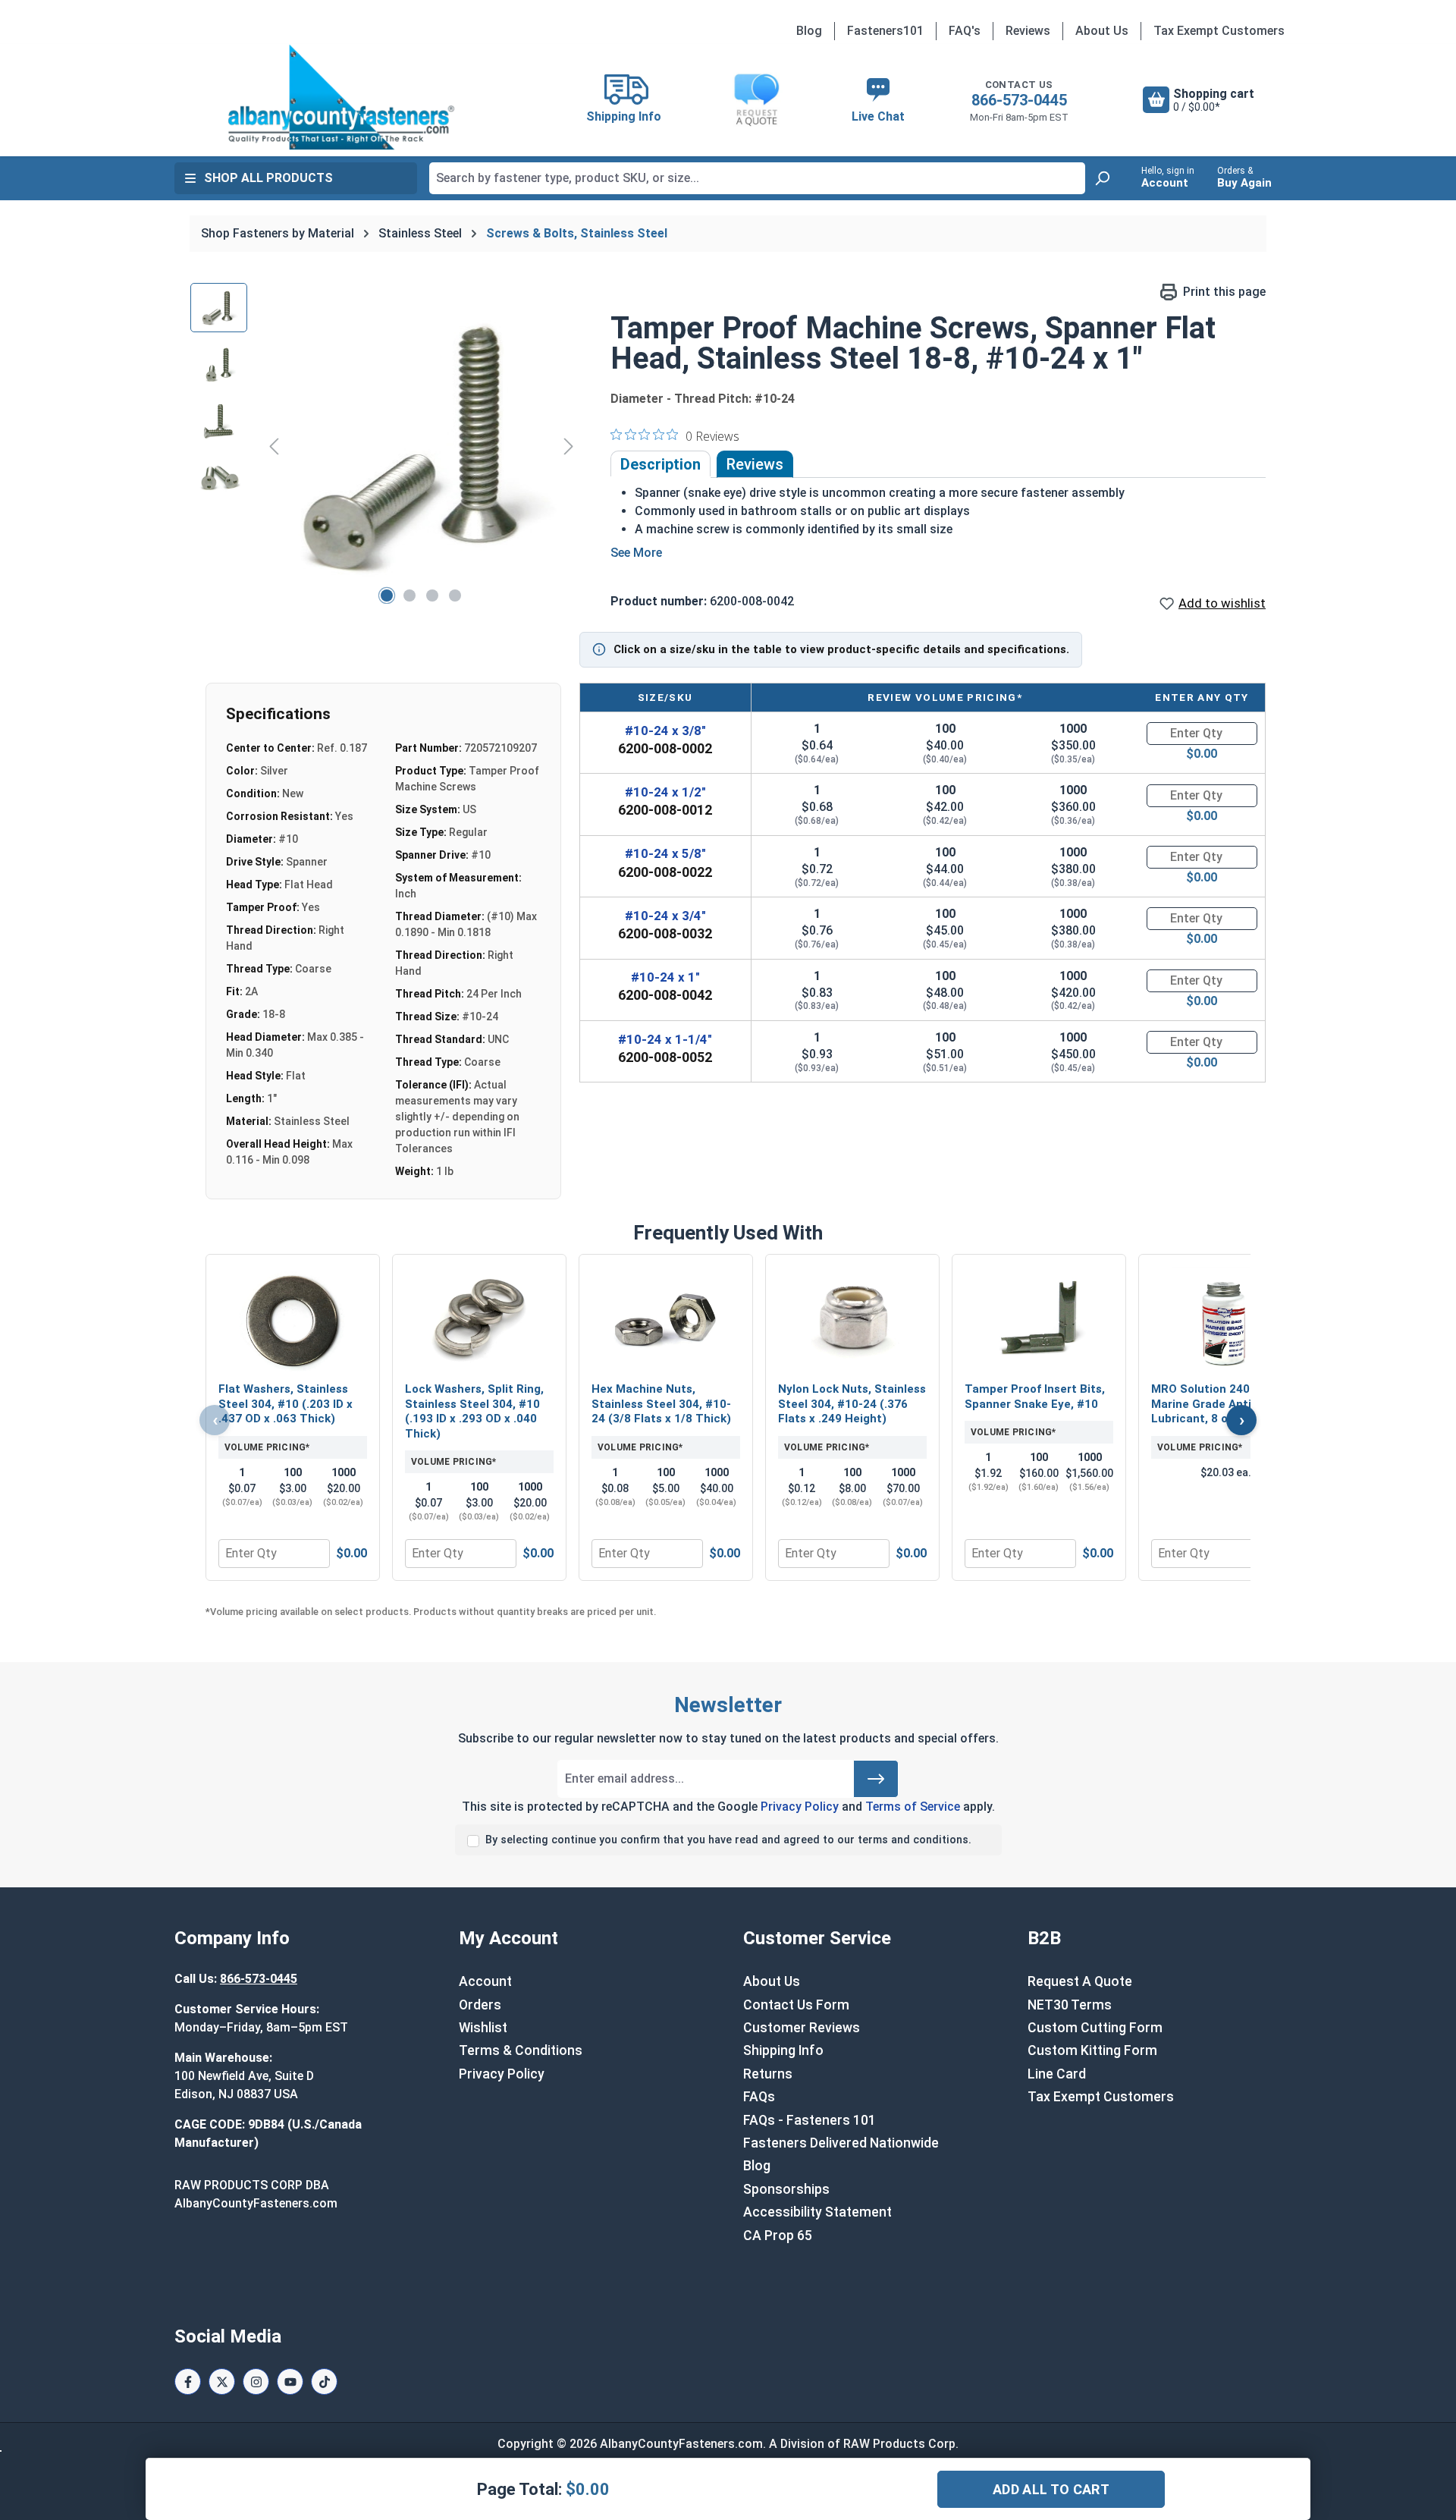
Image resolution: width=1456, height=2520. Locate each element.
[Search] (1102, 178)
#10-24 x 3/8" (665, 731)
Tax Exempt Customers (1219, 31)
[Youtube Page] (290, 2382)
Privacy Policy (800, 1807)
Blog (809, 31)
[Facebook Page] (188, 2382)
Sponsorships (786, 2189)
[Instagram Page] (256, 2382)
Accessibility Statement (817, 2212)
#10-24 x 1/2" (665, 792)
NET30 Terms (1070, 2005)
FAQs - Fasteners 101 (810, 2120)
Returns (768, 2074)
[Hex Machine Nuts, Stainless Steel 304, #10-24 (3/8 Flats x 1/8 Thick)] (666, 1320)
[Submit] (876, 1779)
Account (485, 1981)
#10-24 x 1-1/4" (665, 1039)
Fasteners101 (885, 31)
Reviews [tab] (755, 464)
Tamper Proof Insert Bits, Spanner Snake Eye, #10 (1035, 1397)
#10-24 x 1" (665, 977)
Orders (480, 2005)
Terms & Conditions (521, 2050)
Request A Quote (1080, 1981)
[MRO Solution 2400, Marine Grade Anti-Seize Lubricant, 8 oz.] (1225, 1320)
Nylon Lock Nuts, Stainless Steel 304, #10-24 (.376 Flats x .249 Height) (852, 1404)
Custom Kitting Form (1092, 2050)
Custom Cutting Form (1095, 2028)
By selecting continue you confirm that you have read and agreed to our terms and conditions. (728, 1840)
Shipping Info (783, 2050)
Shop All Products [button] (268, 178)
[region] (385, 446)
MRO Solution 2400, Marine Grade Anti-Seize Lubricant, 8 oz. (1219, 1404)
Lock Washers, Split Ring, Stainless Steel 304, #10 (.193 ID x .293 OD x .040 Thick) (474, 1411)
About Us (1102, 31)
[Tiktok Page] (324, 2382)
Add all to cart (1051, 2489)
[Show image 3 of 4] (432, 595)
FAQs (759, 2097)
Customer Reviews (802, 2028)
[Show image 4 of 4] (455, 595)
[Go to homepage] (341, 97)
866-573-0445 (1019, 100)
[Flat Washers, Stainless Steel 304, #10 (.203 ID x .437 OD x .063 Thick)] (293, 1320)
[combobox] (757, 178)
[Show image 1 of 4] (387, 595)
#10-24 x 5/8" (665, 853)
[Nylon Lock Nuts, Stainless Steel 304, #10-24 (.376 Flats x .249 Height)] (852, 1320)
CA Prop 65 (778, 2236)
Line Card (1057, 2074)
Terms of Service (913, 1807)
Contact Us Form (796, 2005)
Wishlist (483, 2028)
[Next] (569, 446)
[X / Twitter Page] (222, 2382)
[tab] (661, 464)
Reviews (1028, 31)
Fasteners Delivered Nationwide (841, 2143)
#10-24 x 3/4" (665, 916)
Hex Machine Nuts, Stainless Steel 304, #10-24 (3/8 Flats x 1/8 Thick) (661, 1404)
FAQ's (965, 31)
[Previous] (274, 446)
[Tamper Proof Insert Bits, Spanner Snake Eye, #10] (1039, 1320)
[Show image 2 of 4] (409, 595)
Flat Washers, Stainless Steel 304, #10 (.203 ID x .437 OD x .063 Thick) (286, 1404)
